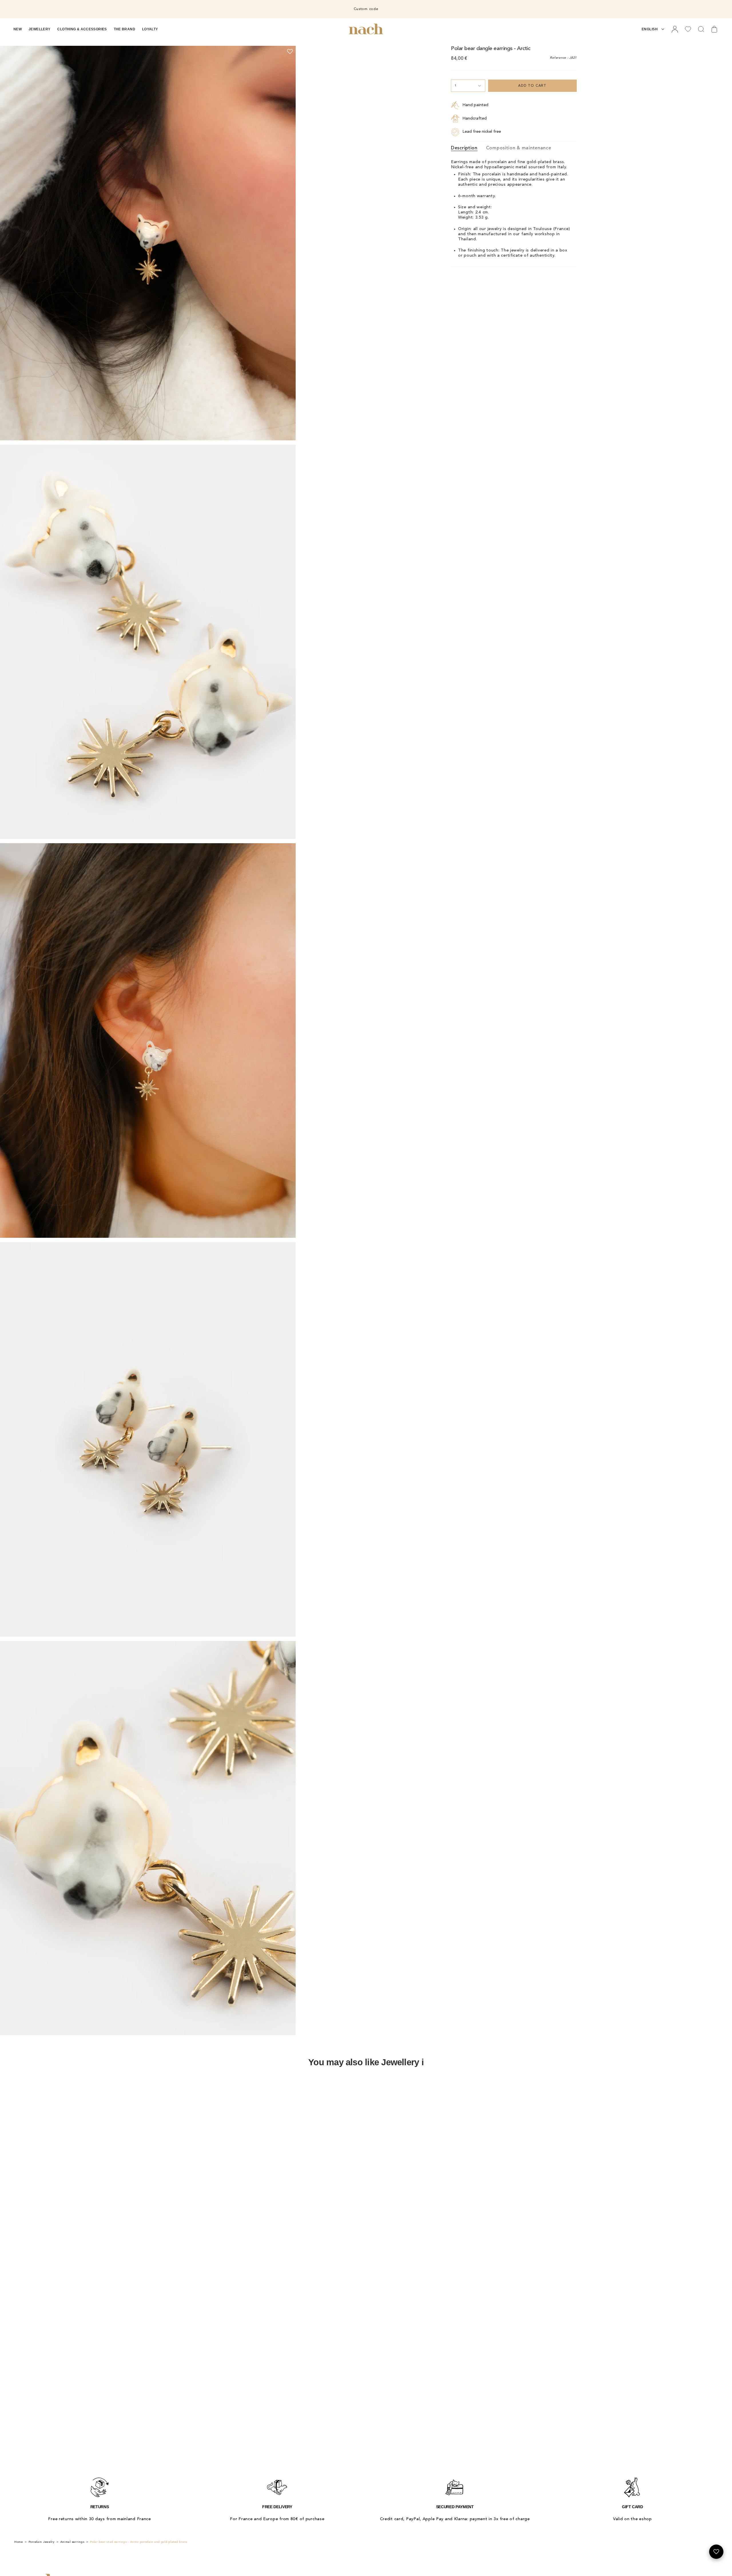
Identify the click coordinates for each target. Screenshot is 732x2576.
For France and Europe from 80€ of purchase (277, 2519)
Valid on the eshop (632, 2519)
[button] (18, 29)
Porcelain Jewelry (42, 2542)
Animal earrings (72, 2542)
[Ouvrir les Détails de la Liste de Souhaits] (716, 2552)
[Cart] (714, 29)
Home (19, 2542)
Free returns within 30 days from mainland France (100, 2519)
